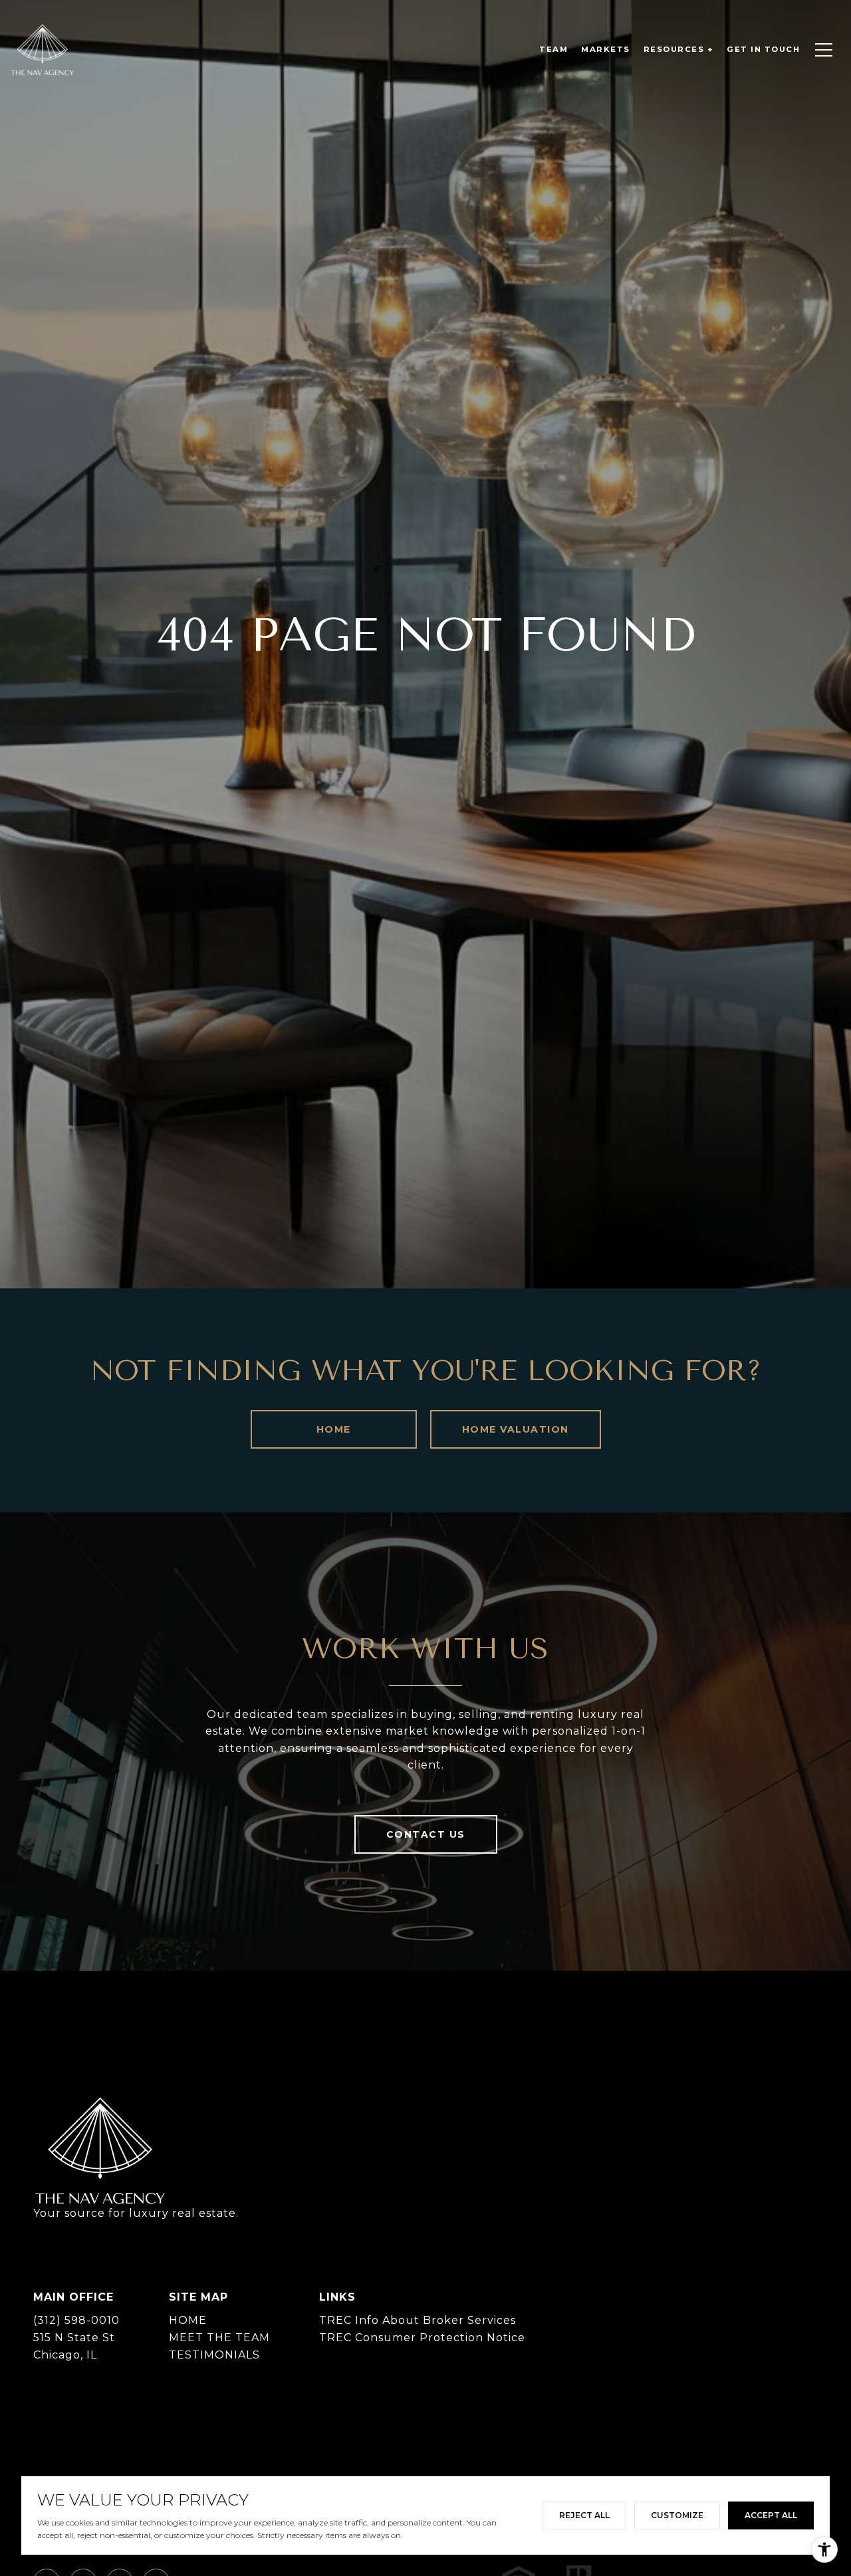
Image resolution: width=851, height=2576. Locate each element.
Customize (677, 2515)
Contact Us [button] (426, 1834)
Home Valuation (516, 1429)
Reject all (584, 2515)
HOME (188, 2320)
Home (334, 1429)
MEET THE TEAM (219, 2338)
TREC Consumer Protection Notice (422, 2338)
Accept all (771, 2515)
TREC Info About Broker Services (418, 2320)
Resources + (679, 49)
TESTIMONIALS (214, 2355)
